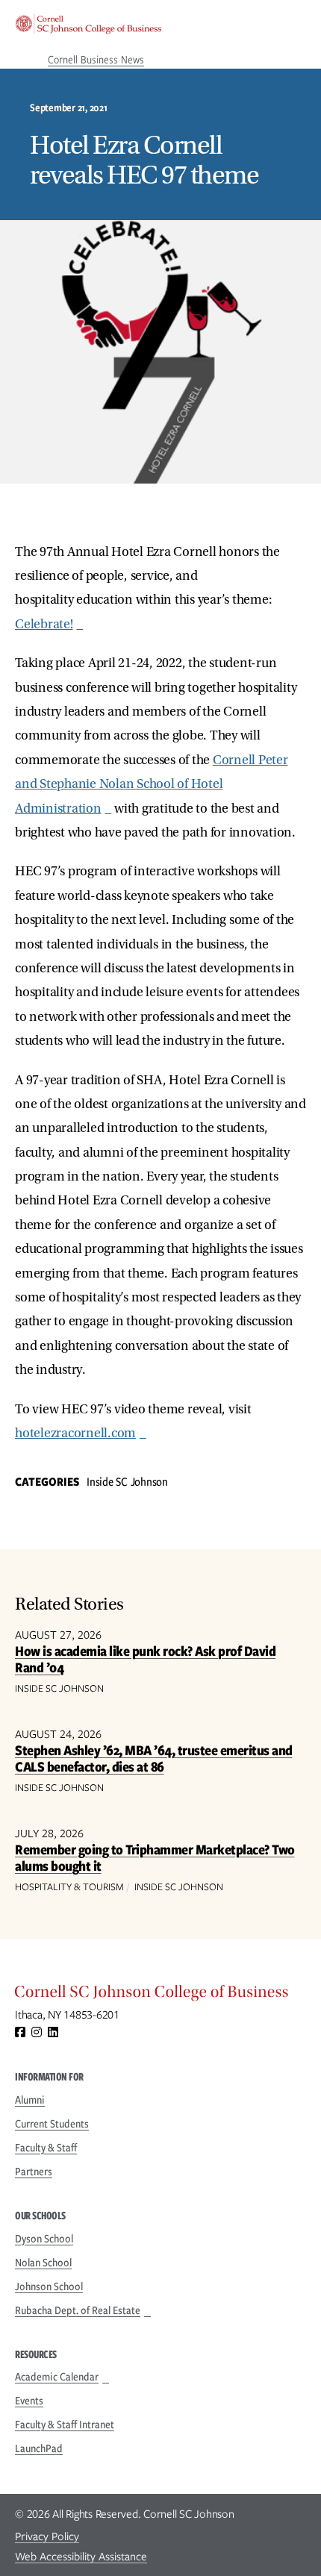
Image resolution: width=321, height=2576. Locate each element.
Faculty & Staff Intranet (65, 2425)
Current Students (52, 2124)
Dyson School (44, 2239)
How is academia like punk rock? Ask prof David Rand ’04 (145, 1659)
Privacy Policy (47, 2536)
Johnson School (49, 2286)
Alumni (30, 2100)
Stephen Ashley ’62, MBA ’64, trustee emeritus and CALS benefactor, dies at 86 (154, 1759)
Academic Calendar (57, 2377)
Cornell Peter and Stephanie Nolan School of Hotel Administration (152, 784)
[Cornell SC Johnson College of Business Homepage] (160, 1995)
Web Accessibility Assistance (81, 2557)
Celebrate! (44, 624)
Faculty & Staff (46, 2148)
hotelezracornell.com (75, 1433)
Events (29, 2401)
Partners (34, 2172)
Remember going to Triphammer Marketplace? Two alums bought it (155, 1858)
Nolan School (43, 2263)
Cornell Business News (96, 60)
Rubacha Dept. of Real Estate (78, 2310)
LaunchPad (39, 2448)
